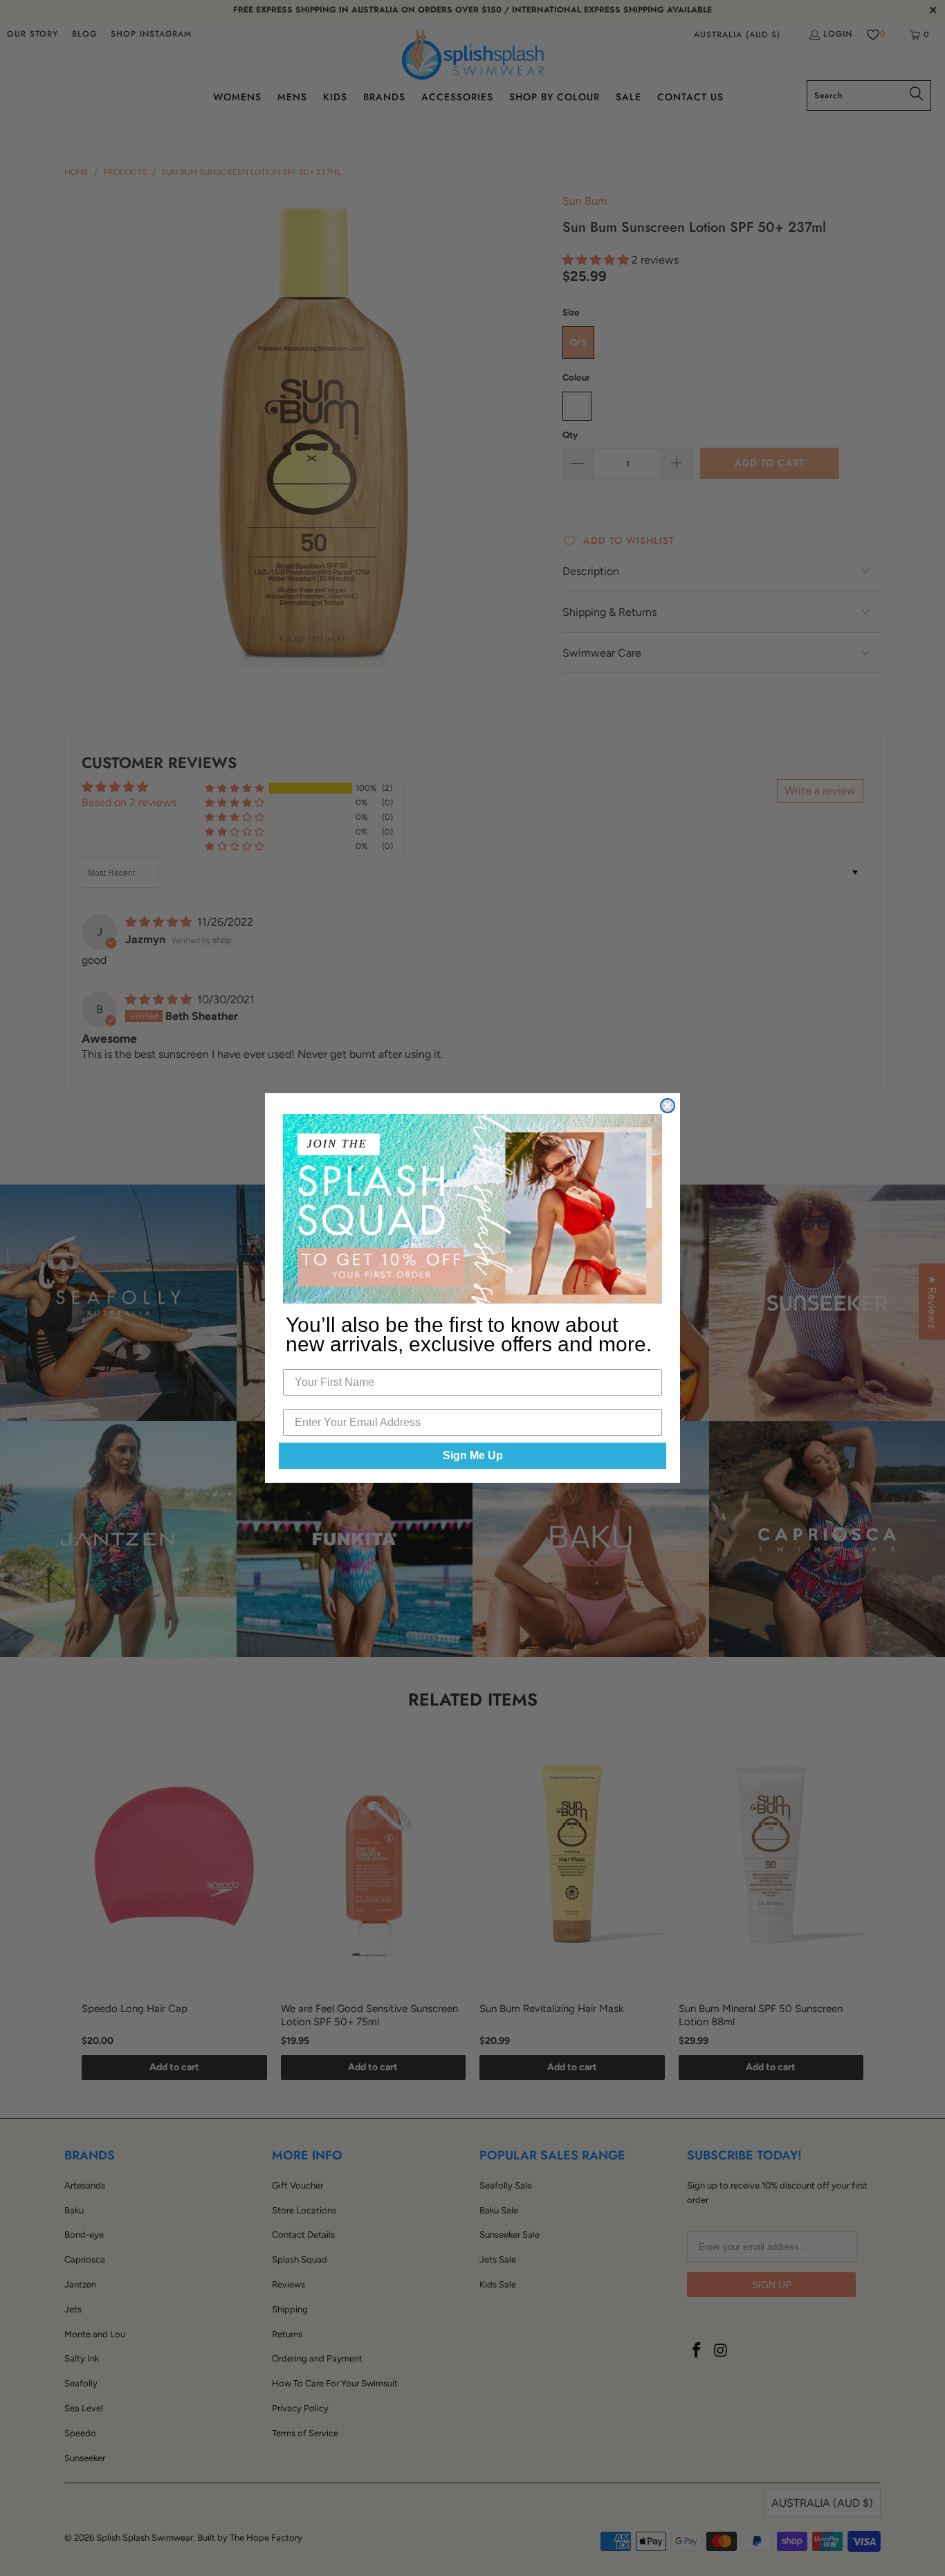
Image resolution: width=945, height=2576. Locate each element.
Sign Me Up (473, 1455)
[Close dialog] (668, 1106)
